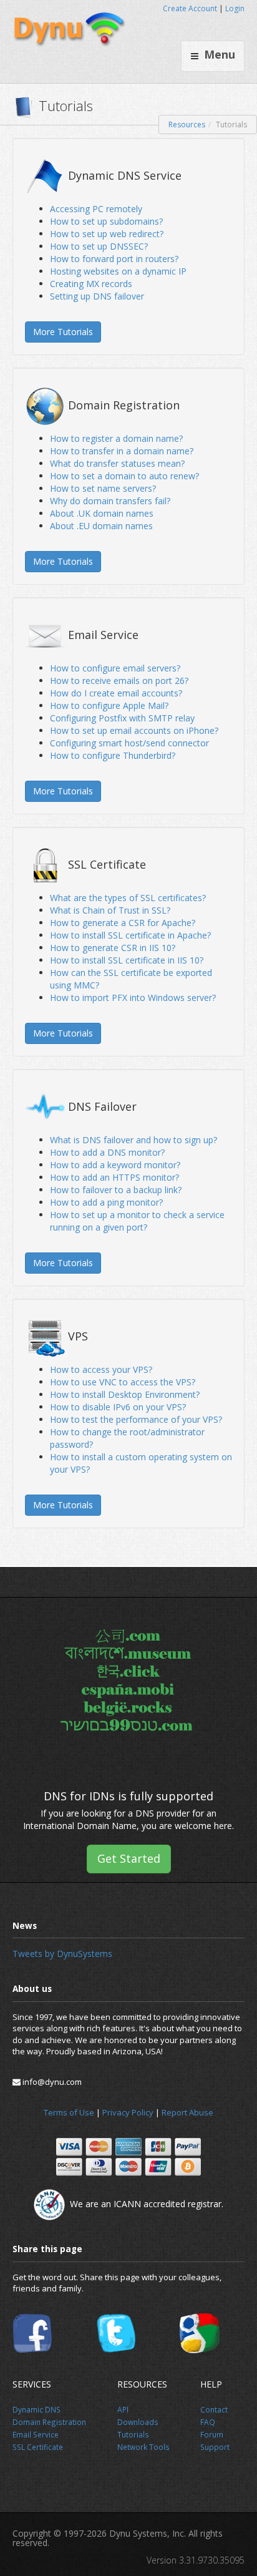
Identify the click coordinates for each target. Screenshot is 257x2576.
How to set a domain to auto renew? (124, 476)
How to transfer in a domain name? (122, 451)
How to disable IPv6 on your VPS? (118, 1407)
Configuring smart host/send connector (129, 743)
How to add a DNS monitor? (107, 1152)
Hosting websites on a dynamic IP (118, 271)
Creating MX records (91, 284)
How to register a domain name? (116, 438)
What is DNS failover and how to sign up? (133, 1140)
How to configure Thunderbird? (113, 755)
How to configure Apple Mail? (109, 705)
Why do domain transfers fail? (110, 501)
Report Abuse (187, 2112)
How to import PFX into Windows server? (133, 998)
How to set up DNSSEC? (99, 246)
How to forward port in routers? (114, 259)
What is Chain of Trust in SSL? (110, 910)
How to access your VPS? (101, 1369)
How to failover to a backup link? (116, 1190)
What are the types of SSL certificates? (128, 898)
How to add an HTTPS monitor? (114, 1177)
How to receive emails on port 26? (119, 681)
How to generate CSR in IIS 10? (113, 948)
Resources (187, 124)
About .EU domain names (101, 526)
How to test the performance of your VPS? (136, 1419)
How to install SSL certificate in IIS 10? (127, 960)
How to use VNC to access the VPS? (123, 1382)
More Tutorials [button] (63, 332)
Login (235, 8)
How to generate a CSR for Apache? (123, 923)
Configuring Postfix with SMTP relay (122, 718)
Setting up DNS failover (97, 296)
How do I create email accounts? (116, 693)
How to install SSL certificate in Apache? (130, 935)
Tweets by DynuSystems (62, 1954)
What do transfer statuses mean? (117, 463)
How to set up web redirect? (107, 234)
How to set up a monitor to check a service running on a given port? (137, 1221)
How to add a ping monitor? (106, 1202)
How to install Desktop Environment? (125, 1394)
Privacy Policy (128, 2112)
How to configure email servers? (115, 668)
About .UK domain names (102, 513)
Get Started (129, 1858)
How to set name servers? (103, 488)
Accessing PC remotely (96, 209)
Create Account (190, 8)
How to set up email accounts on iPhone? (134, 730)
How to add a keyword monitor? (115, 1165)
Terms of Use (69, 2112)
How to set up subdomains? (106, 221)
